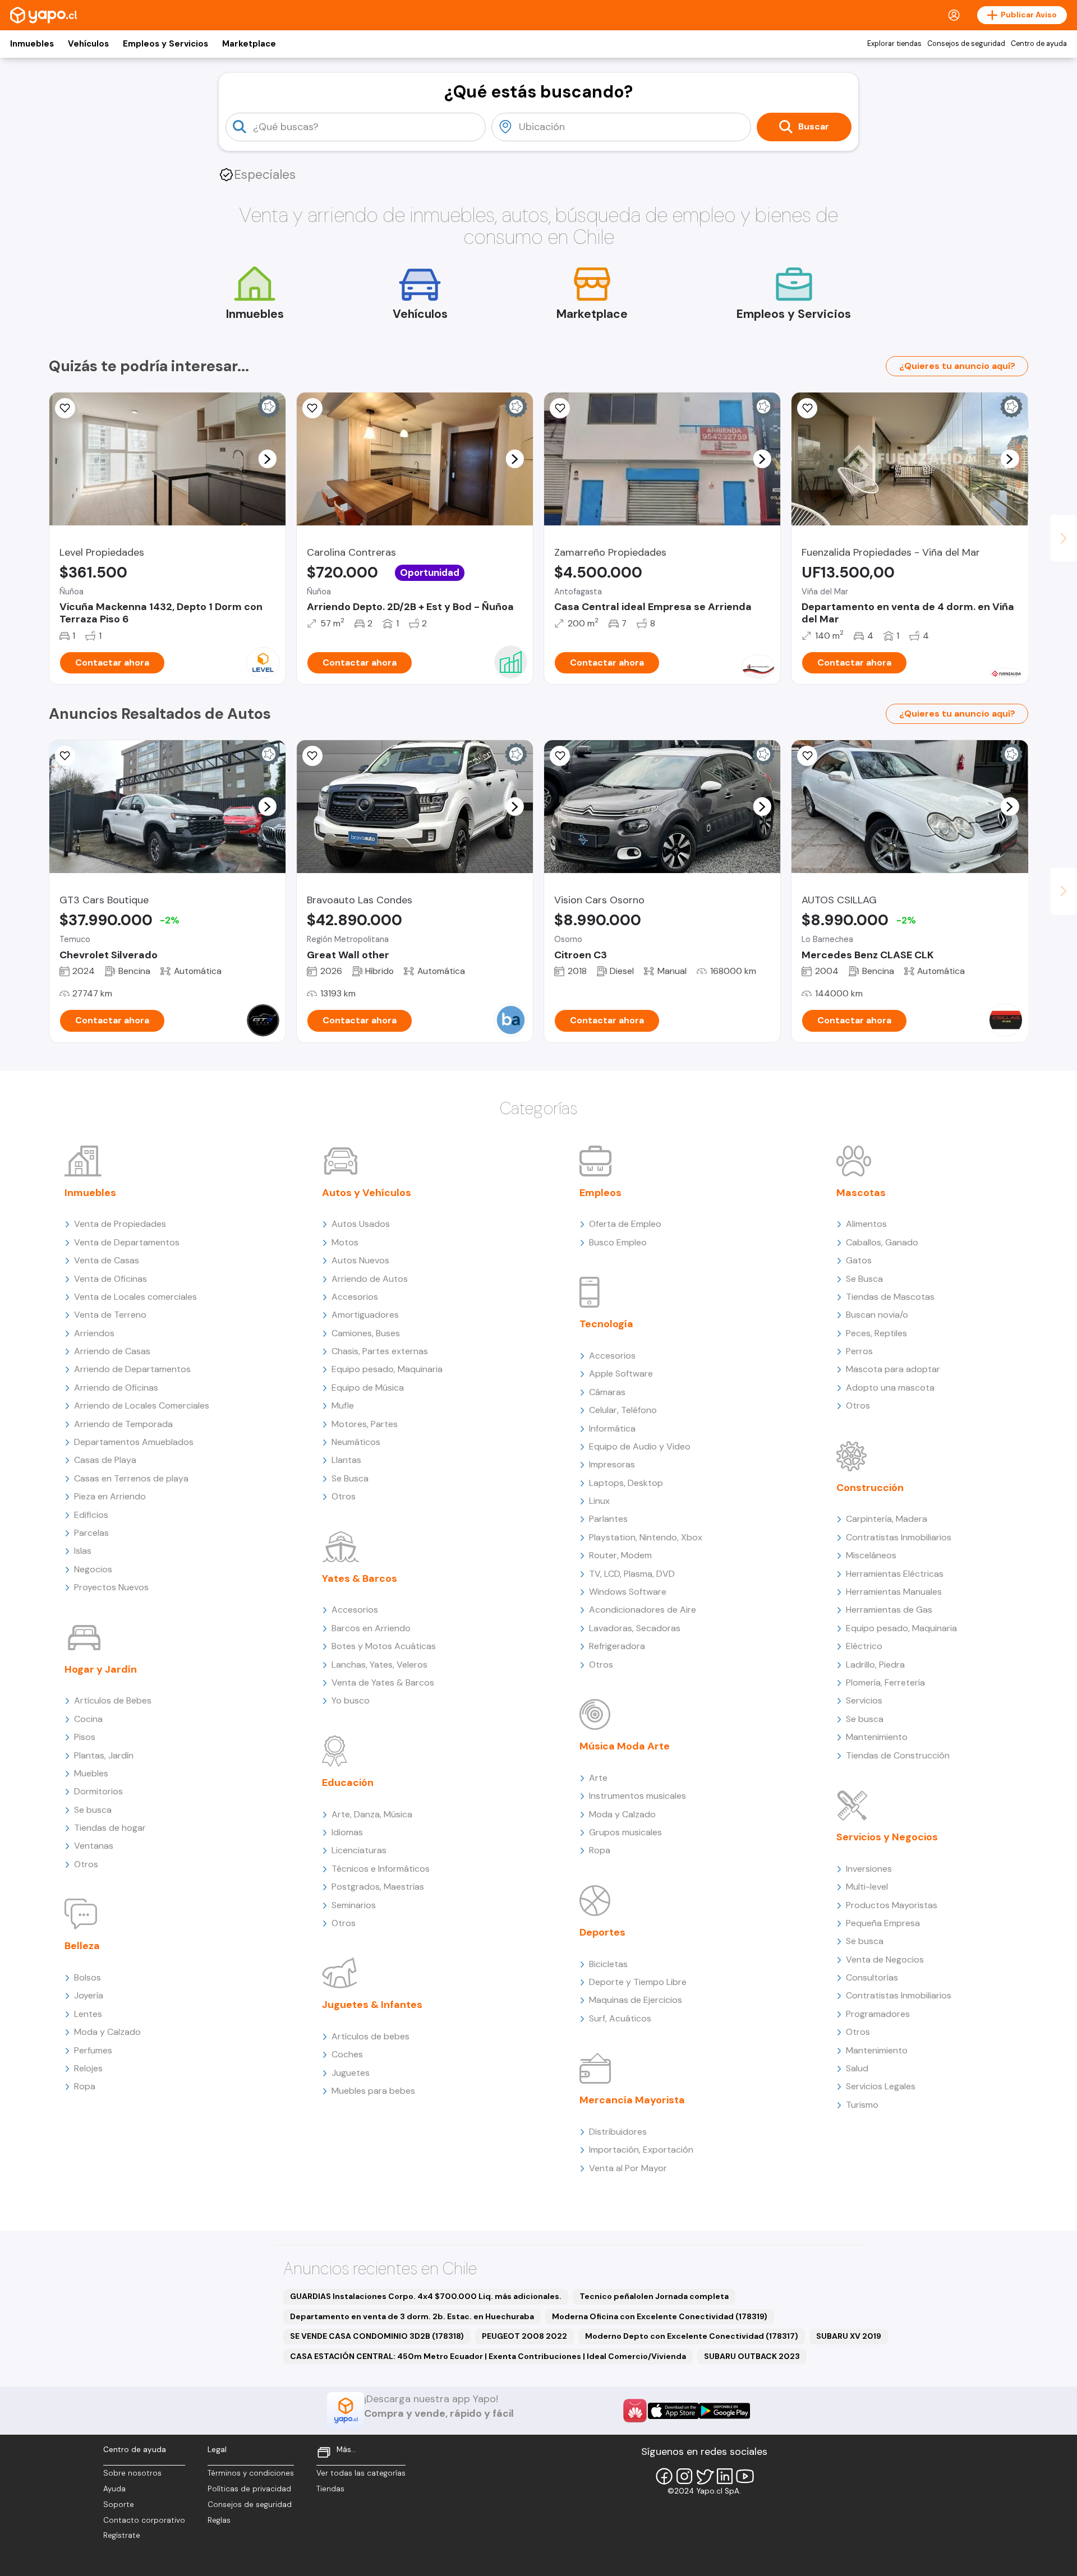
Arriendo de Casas (112, 1351)
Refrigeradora (617, 1646)
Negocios (93, 1569)
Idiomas (347, 1832)
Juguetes (351, 2073)
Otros (86, 1864)
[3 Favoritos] (312, 408)
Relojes (88, 2068)
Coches (347, 2054)
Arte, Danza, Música (372, 1814)
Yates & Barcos (360, 1578)
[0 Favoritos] (807, 408)
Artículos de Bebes (113, 1700)
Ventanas (94, 1846)
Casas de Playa (105, 1460)
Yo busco (351, 1700)
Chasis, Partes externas (380, 1351)
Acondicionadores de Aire (643, 1610)
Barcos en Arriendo (371, 1628)
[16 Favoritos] (807, 756)
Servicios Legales (881, 2086)
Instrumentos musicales (638, 1796)
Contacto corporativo (144, 2520)
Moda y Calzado (107, 2032)
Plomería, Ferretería (885, 1682)
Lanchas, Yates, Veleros (379, 1665)
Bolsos (88, 1977)
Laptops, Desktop (626, 1483)
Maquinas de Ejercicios (636, 2000)
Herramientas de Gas (889, 1610)
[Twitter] (705, 2476)
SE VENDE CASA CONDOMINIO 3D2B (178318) (377, 2336)
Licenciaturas (359, 1850)
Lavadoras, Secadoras (635, 1628)
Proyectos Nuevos (111, 1587)
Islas (83, 1551)
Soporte (119, 2505)
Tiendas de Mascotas (890, 1297)
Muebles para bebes (373, 2091)
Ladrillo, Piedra (875, 1665)
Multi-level (867, 1887)
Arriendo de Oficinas (116, 1388)
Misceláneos (871, 1555)
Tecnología (606, 1324)
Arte (598, 1778)
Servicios (864, 1700)
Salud (857, 2068)
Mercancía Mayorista (632, 2100)
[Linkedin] (725, 2476)
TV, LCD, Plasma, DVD (632, 1574)
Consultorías (872, 1977)
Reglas (219, 2520)
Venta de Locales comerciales (135, 1297)
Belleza (82, 1946)
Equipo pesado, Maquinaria (387, 1369)
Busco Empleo (618, 1242)
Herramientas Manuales (894, 1592)
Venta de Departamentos (127, 1242)
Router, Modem (620, 1555)
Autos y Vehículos (367, 1193)
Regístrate (122, 2535)
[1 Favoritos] (560, 408)
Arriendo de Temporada (123, 1424)
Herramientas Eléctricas (895, 1574)
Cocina (88, 1719)
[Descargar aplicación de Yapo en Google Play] (724, 2411)
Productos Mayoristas (892, 1905)
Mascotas (861, 1193)
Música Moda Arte (625, 1746)
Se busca (93, 1810)
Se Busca (350, 1478)
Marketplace (249, 44)
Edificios (91, 1515)
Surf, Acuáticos (620, 2018)
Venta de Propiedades (120, 1224)
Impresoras (612, 1464)
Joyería (89, 1995)
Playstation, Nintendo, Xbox (646, 1537)
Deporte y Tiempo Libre (638, 1982)
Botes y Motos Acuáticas (384, 1646)
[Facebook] (664, 2476)
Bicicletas (608, 1964)
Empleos (600, 1193)
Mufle (343, 1405)
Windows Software (628, 1592)
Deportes (602, 1932)
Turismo (862, 2105)
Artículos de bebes (370, 2036)
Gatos (859, 1260)
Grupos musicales (625, 1832)
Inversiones (869, 1869)
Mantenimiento (877, 1737)
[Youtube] (745, 2476)
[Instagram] (684, 2476)
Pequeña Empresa (883, 1923)
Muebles (91, 1773)
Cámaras (607, 1392)
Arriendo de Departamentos (132, 1369)
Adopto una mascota (890, 1388)
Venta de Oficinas (111, 1279)
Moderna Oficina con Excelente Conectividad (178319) (660, 2316)
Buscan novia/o (877, 1315)
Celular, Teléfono (623, 1410)
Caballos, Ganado (882, 1242)
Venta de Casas (107, 1260)
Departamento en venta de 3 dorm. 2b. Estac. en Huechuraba (412, 2316)
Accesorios (355, 1297)
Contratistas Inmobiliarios (899, 1537)
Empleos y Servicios (165, 44)
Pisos (85, 1737)
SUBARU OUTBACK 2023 (752, 2356)
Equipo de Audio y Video (640, 1446)
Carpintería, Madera (887, 1519)
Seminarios (354, 1905)
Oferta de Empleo (625, 1224)
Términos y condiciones (251, 2473)
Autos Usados (361, 1224)
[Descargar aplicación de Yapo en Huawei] (635, 2411)
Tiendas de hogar (110, 1828)
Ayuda (114, 2489)
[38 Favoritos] (65, 408)
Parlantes (608, 1519)
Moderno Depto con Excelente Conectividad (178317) (692, 2336)
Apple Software (621, 1374)
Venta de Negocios (885, 1959)
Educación (348, 1783)
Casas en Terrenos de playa (131, 1478)
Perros (859, 1351)
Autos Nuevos (360, 1260)
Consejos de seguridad (966, 44)
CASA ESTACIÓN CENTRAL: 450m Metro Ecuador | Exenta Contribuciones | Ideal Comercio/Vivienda (488, 2356)
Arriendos (94, 1333)
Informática (612, 1428)
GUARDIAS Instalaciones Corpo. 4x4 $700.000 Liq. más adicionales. (426, 2296)
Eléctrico (864, 1646)
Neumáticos (356, 1442)
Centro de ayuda (1039, 44)
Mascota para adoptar (893, 1369)
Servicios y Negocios (887, 1837)
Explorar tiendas (894, 44)
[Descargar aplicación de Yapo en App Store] (673, 2411)
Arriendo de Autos (370, 1279)
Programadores (878, 2014)
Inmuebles (32, 44)
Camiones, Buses (366, 1333)
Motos (345, 1242)
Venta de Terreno (110, 1315)
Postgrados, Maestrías (378, 1887)
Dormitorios (98, 1791)
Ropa (85, 2086)
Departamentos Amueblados (134, 1442)
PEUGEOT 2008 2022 (524, 2336)
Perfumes (93, 2050)
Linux (599, 1501)
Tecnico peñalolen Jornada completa (654, 2296)
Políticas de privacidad (249, 2489)
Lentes (88, 2014)
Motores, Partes (365, 1424)
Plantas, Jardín (104, 1755)
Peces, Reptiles (876, 1333)
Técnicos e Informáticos (381, 1869)
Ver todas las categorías (361, 2473)
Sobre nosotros (132, 2473)
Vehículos (88, 44)
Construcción (870, 1488)
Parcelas (91, 1533)
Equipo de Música (368, 1388)
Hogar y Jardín (101, 1669)
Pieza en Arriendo (110, 1496)
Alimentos (866, 1224)
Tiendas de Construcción (898, 1755)
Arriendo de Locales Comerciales (142, 1405)
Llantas (346, 1460)
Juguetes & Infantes (372, 2005)
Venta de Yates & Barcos (383, 1682)
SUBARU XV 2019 (849, 2336)
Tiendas (330, 2489)
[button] (267, 459)
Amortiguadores (365, 1315)
